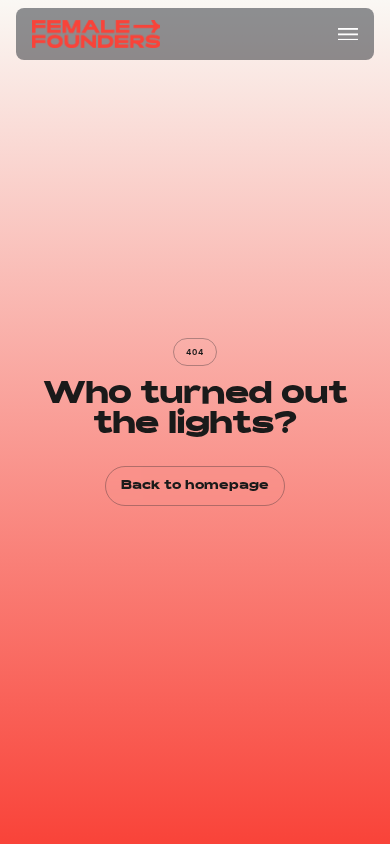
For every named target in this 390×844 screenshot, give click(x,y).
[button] (348, 34)
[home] (96, 34)
